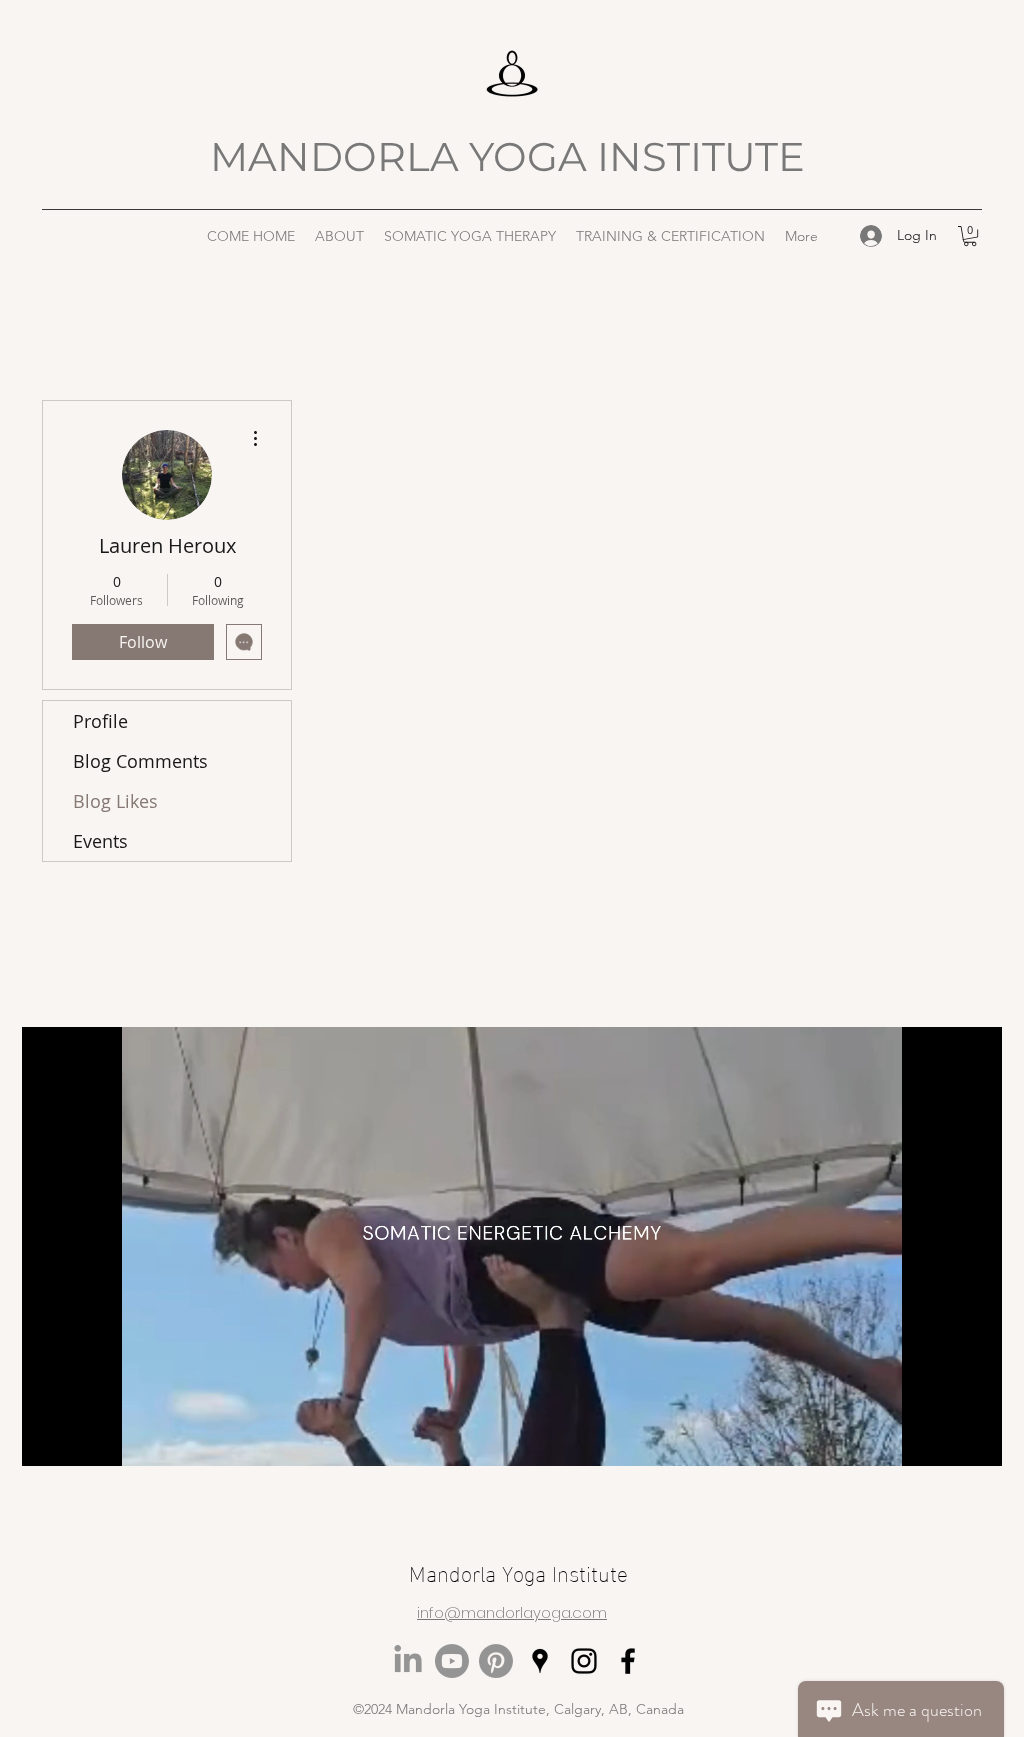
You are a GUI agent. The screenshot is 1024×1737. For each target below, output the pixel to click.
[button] (339, 236)
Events (100, 841)
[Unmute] (82, 1439)
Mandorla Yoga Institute (518, 1571)
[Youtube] (452, 1661)
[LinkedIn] (408, 1661)
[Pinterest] (496, 1661)
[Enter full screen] (975, 1439)
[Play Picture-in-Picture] (941, 1439)
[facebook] (628, 1661)
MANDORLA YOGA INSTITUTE (512, 156)
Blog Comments (140, 761)
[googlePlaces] (540, 1661)
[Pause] (48, 1439)
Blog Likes (115, 801)
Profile (100, 721)
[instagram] (584, 1661)
